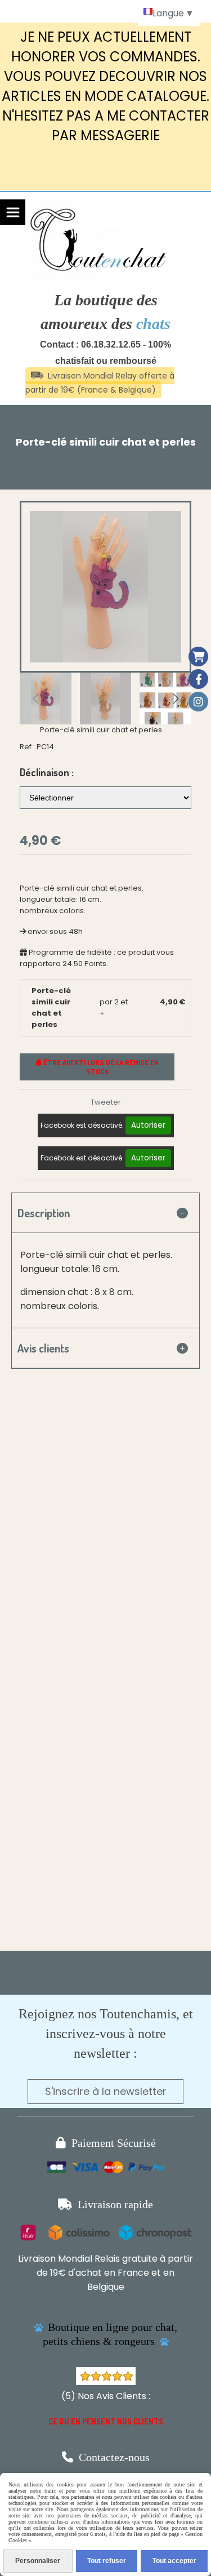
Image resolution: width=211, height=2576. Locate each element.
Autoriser (148, 1125)
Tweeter (106, 1102)
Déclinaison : (47, 772)
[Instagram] (198, 702)
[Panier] (198, 657)
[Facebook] (198, 679)
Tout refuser (107, 2561)
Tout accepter (174, 2561)
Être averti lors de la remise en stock (100, 1067)
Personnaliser (38, 2561)
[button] (176, 698)
